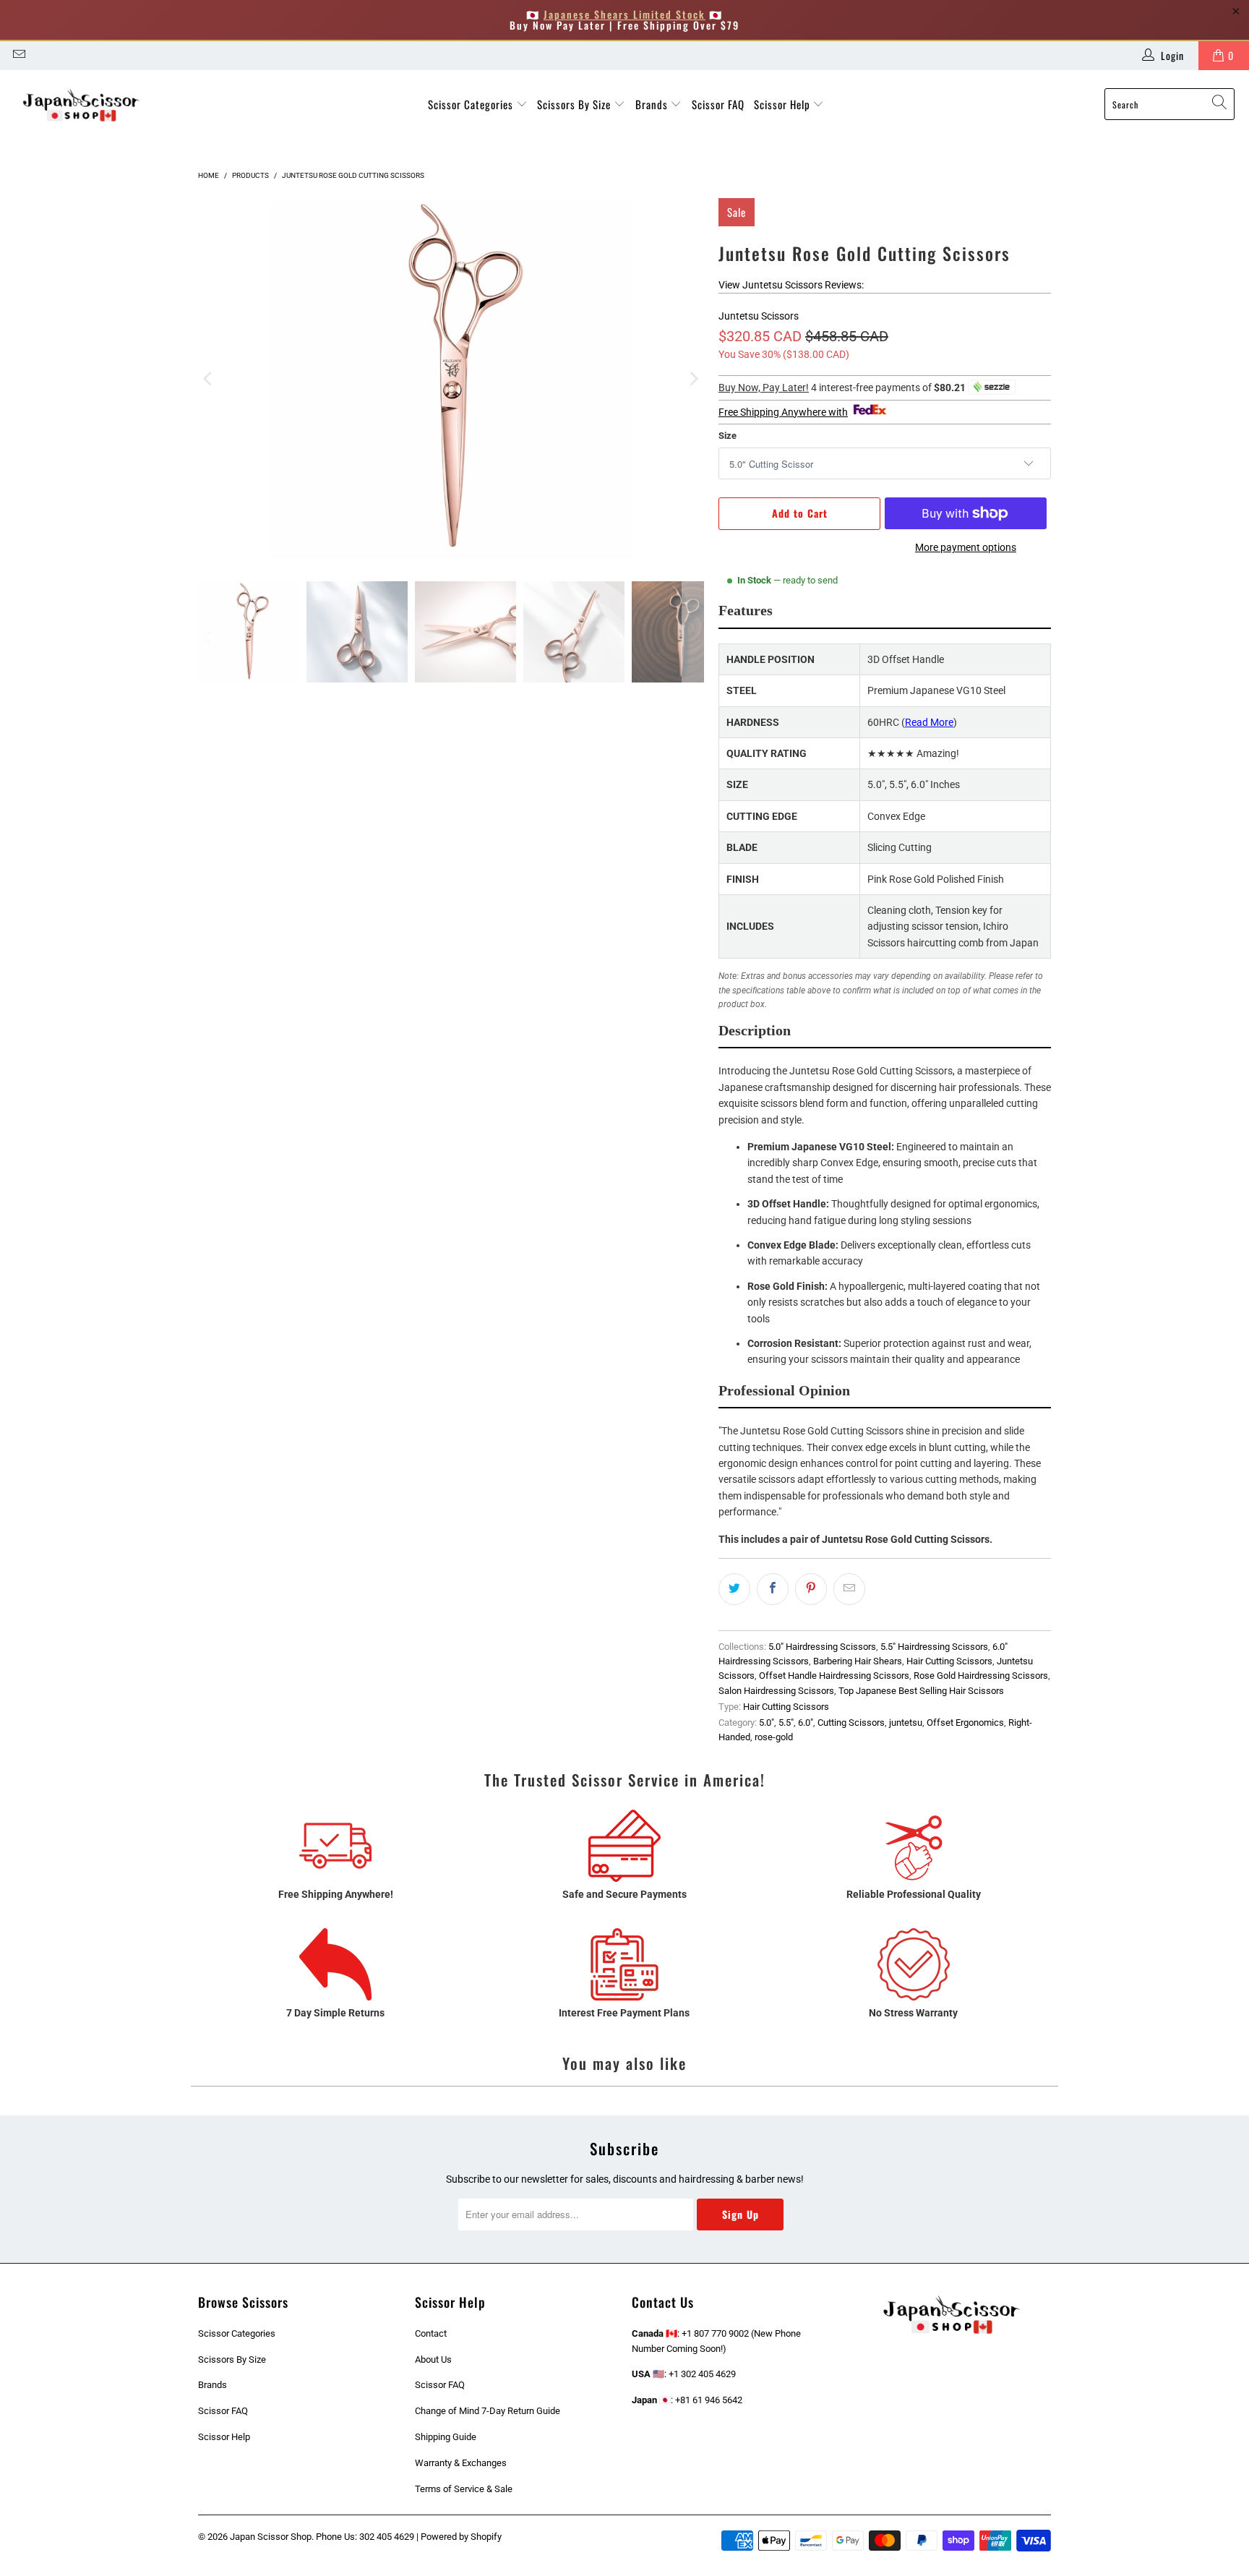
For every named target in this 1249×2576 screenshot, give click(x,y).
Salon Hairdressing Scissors (776, 1691)
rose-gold (774, 1737)
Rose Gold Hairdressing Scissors (981, 1676)
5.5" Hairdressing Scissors (934, 1647)
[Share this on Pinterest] (811, 1589)
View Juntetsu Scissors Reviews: (791, 285)
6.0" (806, 1723)
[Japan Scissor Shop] (81, 104)
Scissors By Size (575, 104)
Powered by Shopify (461, 2537)
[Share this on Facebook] (773, 1589)
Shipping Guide (446, 2437)
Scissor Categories (472, 104)
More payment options (966, 547)
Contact (431, 2333)
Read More (929, 722)
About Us (433, 2359)
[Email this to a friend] (849, 1589)
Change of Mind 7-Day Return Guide (488, 2411)
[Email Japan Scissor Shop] (18, 56)
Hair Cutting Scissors (949, 1661)
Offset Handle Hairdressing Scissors (834, 1676)
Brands (653, 104)
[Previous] (209, 379)
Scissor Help (784, 104)
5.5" (786, 1723)
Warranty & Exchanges (461, 2463)
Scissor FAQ (718, 104)
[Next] (693, 379)
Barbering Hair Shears (858, 1661)
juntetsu (906, 1723)
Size (727, 436)
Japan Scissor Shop (271, 2537)
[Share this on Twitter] (734, 1589)
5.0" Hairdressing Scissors (822, 1647)
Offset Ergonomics (965, 1723)
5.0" (767, 1723)
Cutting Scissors (851, 1723)
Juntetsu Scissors (759, 316)
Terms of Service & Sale (464, 2489)
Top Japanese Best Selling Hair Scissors (921, 1691)
